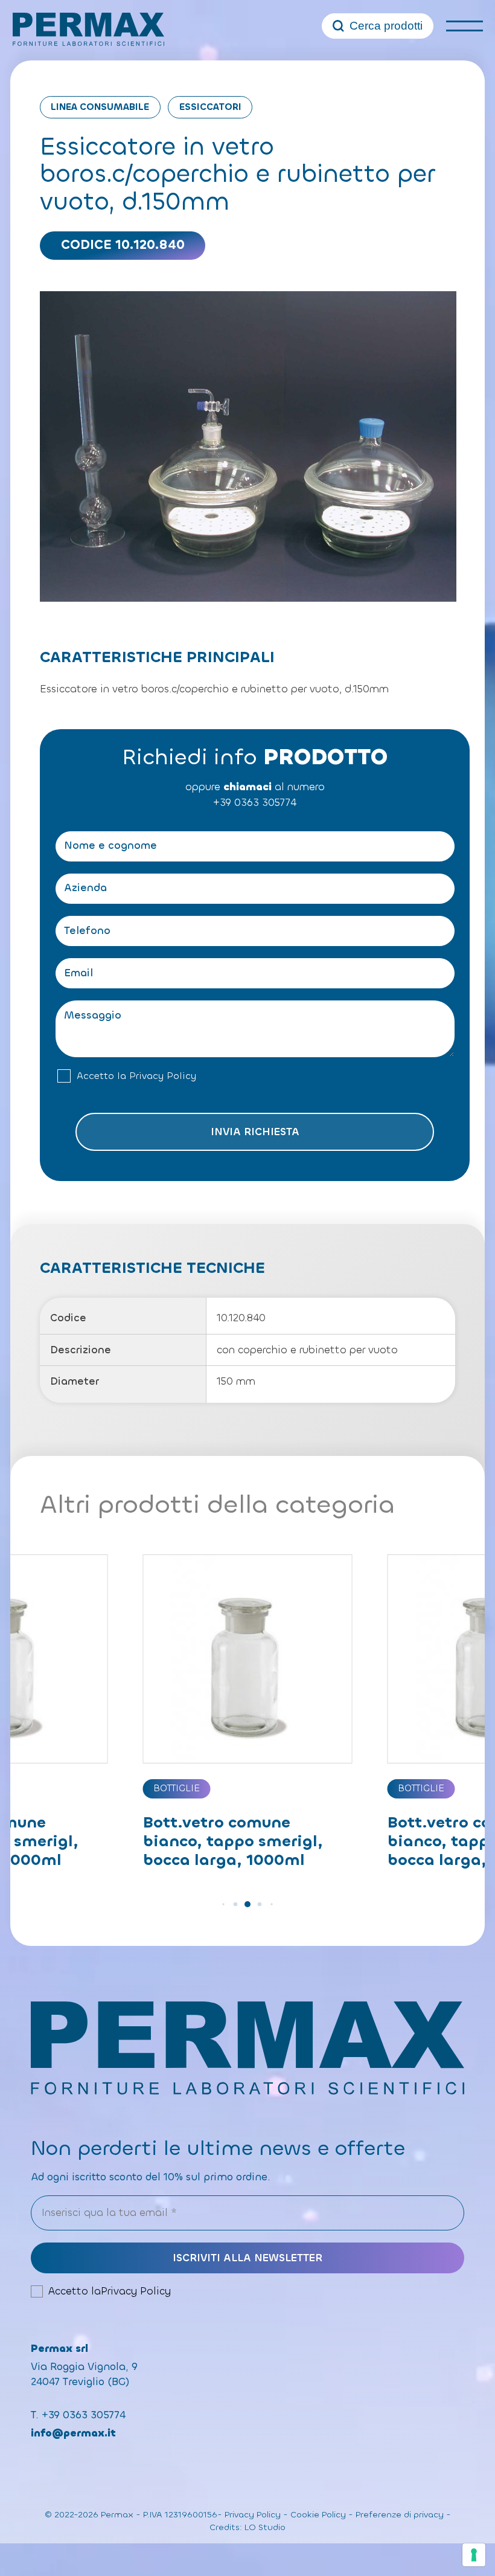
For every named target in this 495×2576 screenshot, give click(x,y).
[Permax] (88, 29)
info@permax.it (73, 2433)
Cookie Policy (318, 2515)
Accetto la (136, 1076)
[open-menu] (465, 26)
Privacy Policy (163, 1076)
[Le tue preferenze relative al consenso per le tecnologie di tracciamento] (474, 2555)
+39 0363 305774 (255, 803)
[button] (223, 1904)
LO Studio (265, 2527)
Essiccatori (210, 107)
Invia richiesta (255, 1132)
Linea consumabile (100, 107)
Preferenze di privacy (400, 2515)
